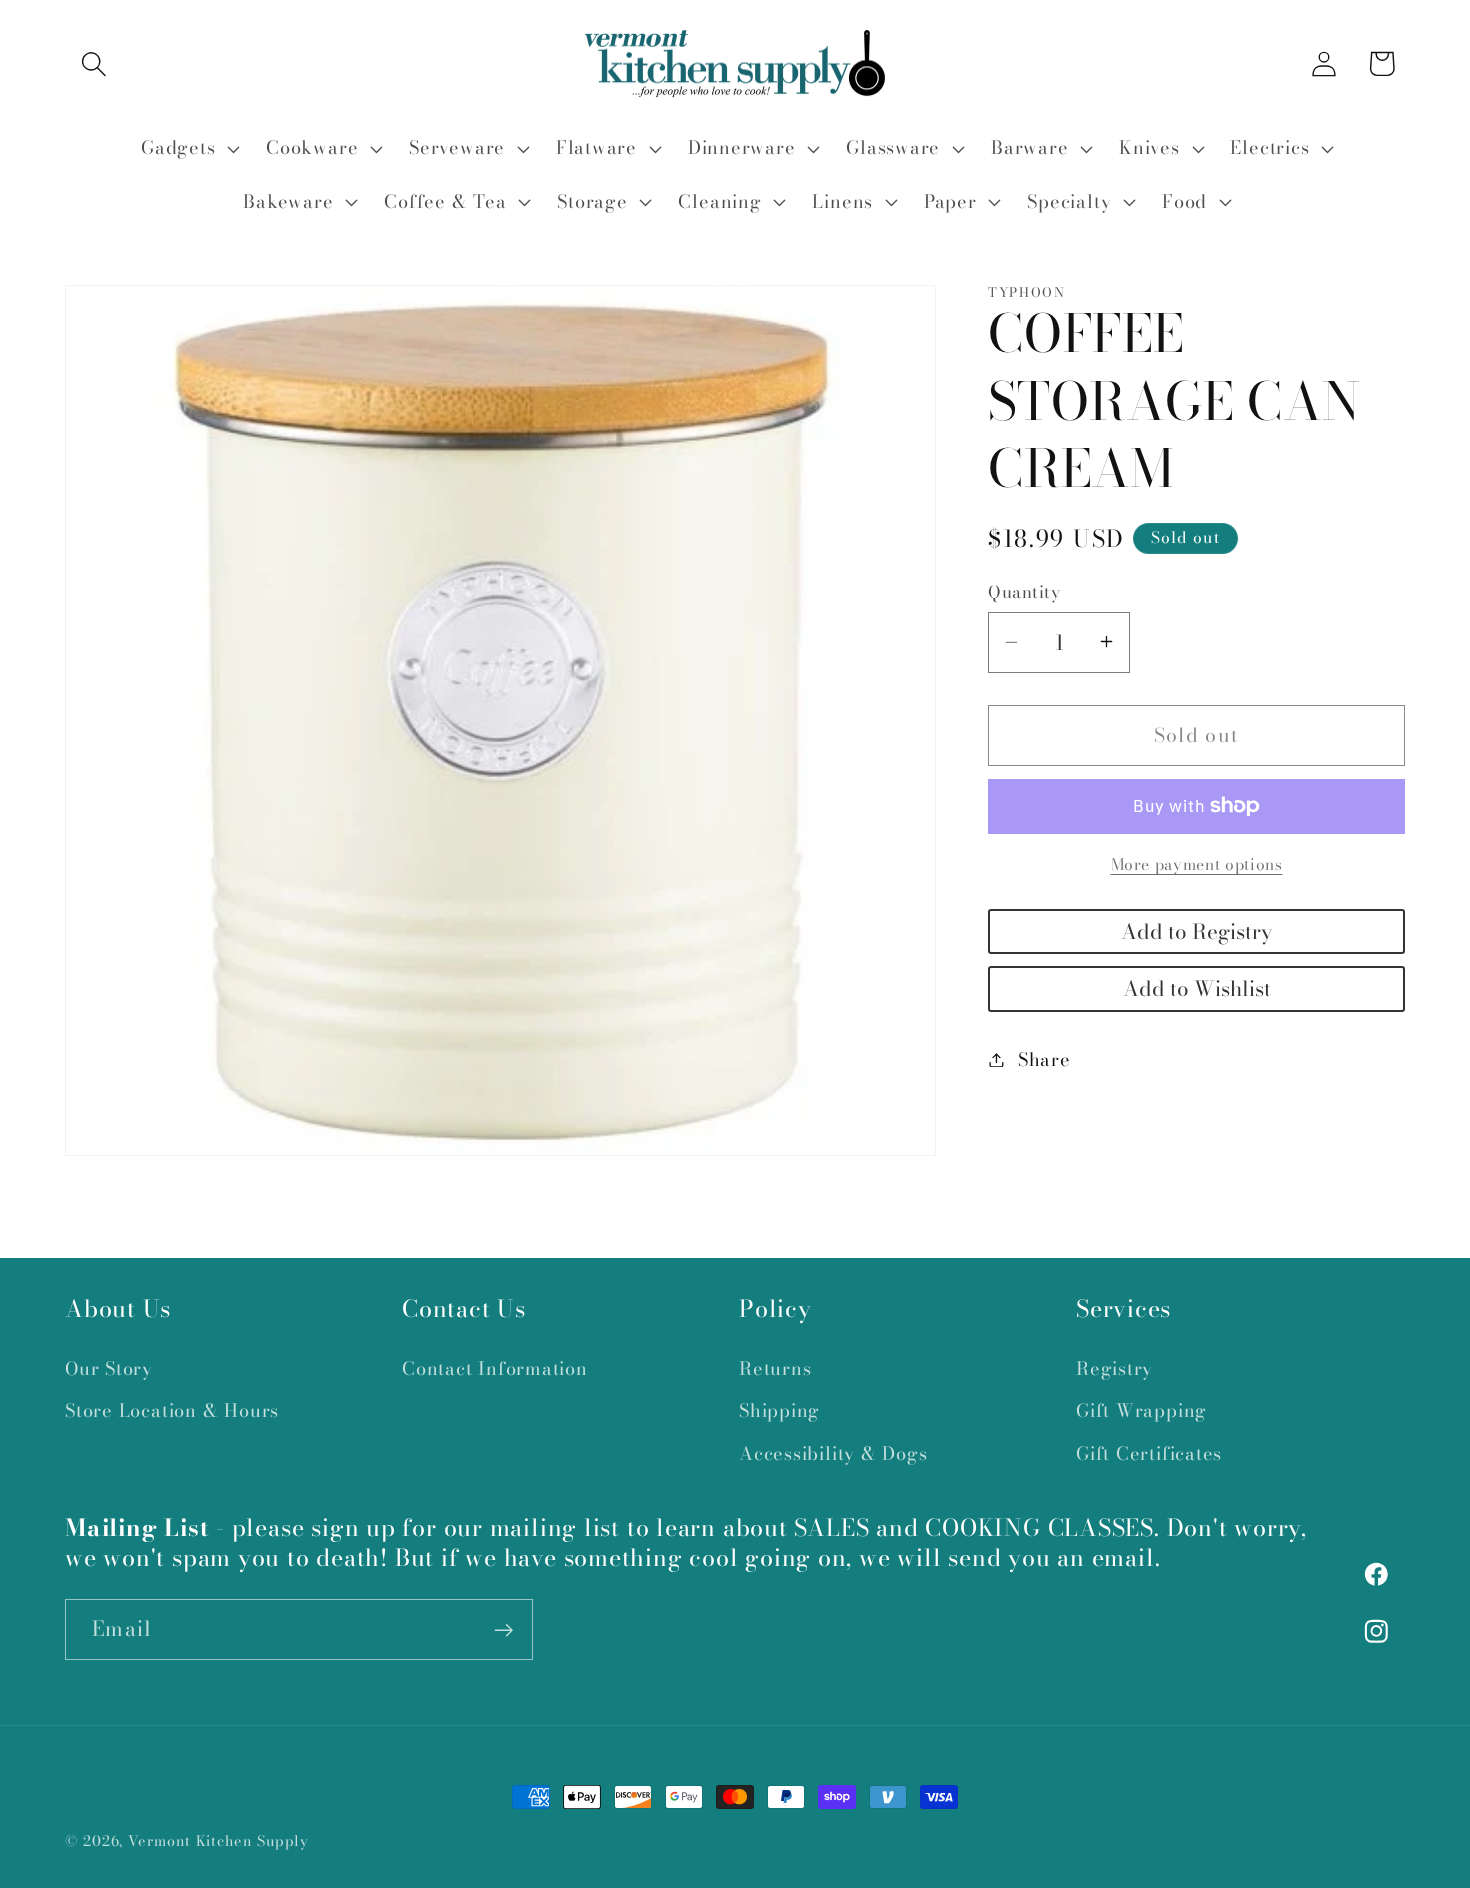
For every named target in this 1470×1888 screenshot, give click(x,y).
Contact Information (495, 1367)
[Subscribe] (503, 1630)
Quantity (1024, 591)
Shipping (779, 1410)
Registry (1114, 1367)
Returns (775, 1367)
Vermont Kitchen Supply (218, 1841)
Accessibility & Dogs (833, 1452)
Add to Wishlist (1197, 988)
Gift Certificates (1149, 1452)
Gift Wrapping (1141, 1410)
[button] (93, 63)
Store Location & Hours (172, 1410)
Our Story (109, 1367)
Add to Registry (1196, 930)
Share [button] (1044, 1059)
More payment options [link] (1197, 865)
